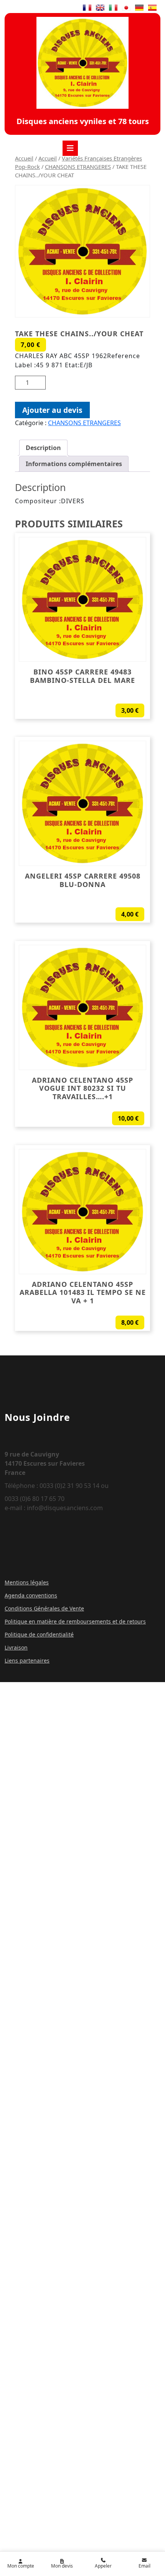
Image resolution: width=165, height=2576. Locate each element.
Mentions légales (27, 1582)
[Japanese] (126, 8)
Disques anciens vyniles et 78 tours (83, 121)
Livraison (16, 1647)
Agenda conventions (31, 1595)
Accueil (24, 158)
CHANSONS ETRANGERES (78, 167)
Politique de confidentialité (39, 1634)
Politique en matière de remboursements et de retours (75, 1621)
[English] (100, 8)
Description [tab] (43, 448)
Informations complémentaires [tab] (74, 464)
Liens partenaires (27, 1660)
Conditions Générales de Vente (44, 1608)
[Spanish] (152, 8)
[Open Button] (70, 148)
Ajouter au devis (52, 410)
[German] (139, 8)
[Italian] (113, 8)
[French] (87, 8)
